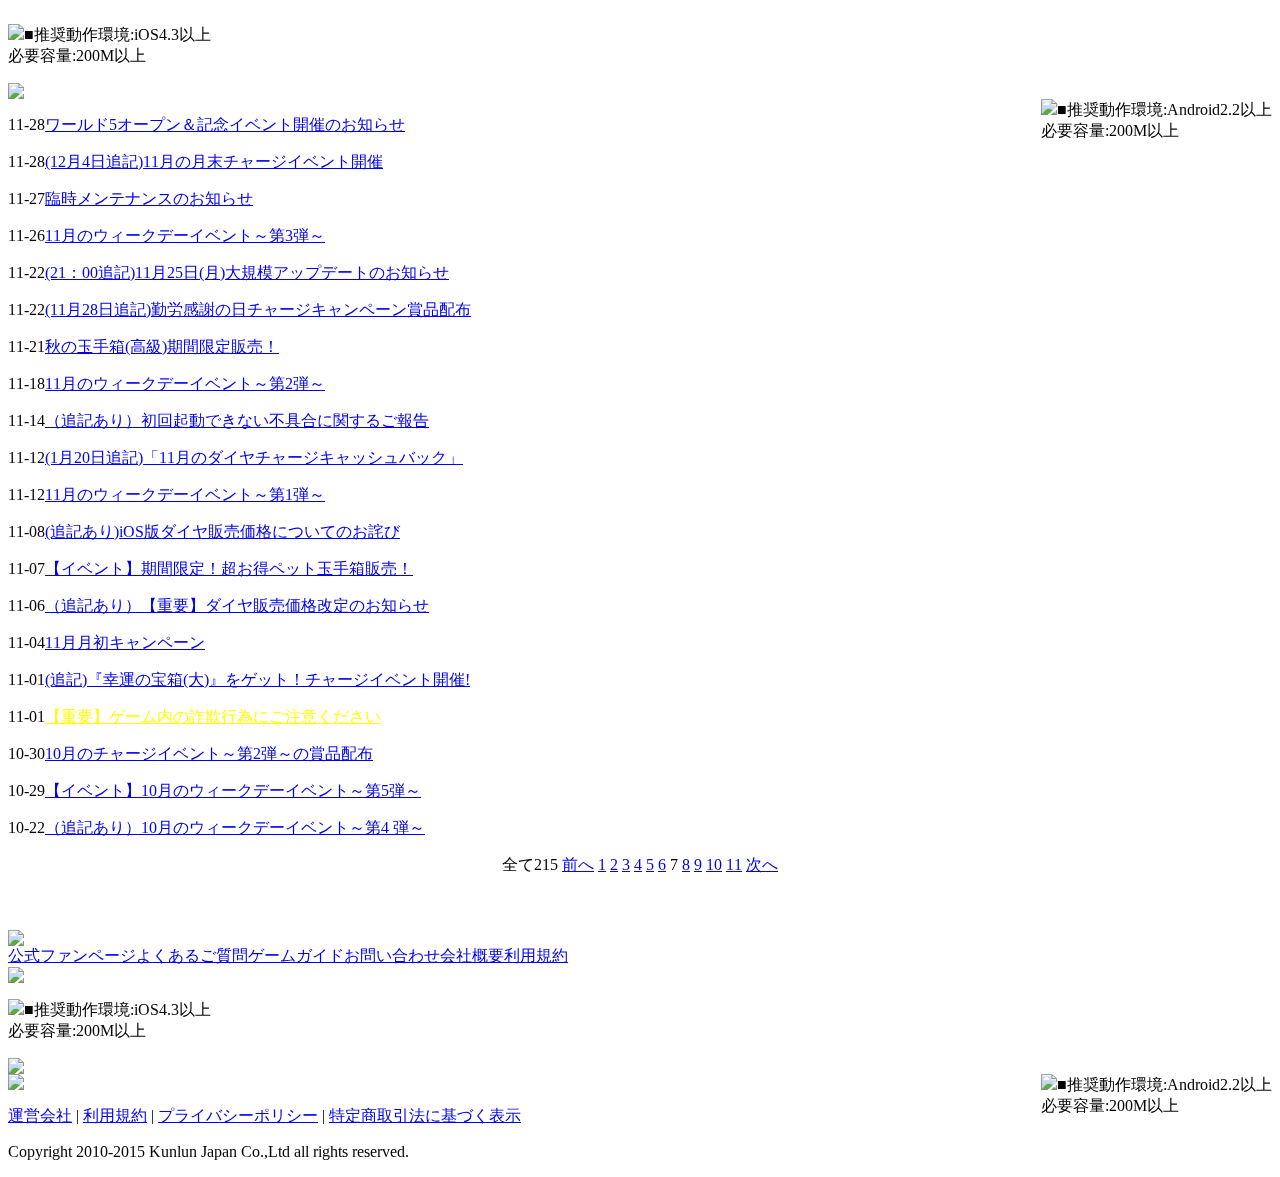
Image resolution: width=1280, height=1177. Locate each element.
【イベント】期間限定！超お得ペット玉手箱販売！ (229, 568)
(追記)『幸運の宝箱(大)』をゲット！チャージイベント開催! (257, 679)
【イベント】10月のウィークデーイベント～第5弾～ (233, 790)
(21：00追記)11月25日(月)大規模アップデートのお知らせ (247, 272)
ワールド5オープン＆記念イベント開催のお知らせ (225, 124)
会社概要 (472, 955)
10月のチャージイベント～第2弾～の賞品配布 (209, 753)
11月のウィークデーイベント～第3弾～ (185, 235)
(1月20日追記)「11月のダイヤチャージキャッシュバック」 (254, 457)
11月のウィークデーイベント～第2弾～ (185, 383)
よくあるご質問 (192, 955)
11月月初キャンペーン (125, 642)
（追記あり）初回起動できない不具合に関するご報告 (237, 420)
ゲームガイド (296, 955)
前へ (578, 864)
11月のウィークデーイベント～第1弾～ (185, 494)
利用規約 (536, 955)
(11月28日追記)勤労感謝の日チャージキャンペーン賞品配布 (258, 309)
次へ (762, 864)
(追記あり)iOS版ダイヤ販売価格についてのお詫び (222, 531)
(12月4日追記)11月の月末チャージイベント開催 (214, 161)
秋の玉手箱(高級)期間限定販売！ (162, 346)
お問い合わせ (392, 955)
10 (714, 864)
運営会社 (40, 1115)
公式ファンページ (72, 955)
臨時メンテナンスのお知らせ (149, 198)
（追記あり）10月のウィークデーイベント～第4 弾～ (235, 827)
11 (734, 864)
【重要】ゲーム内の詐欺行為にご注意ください (213, 716)
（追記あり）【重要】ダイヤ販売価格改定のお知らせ (237, 605)
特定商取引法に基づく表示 (425, 1115)
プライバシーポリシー (238, 1115)
